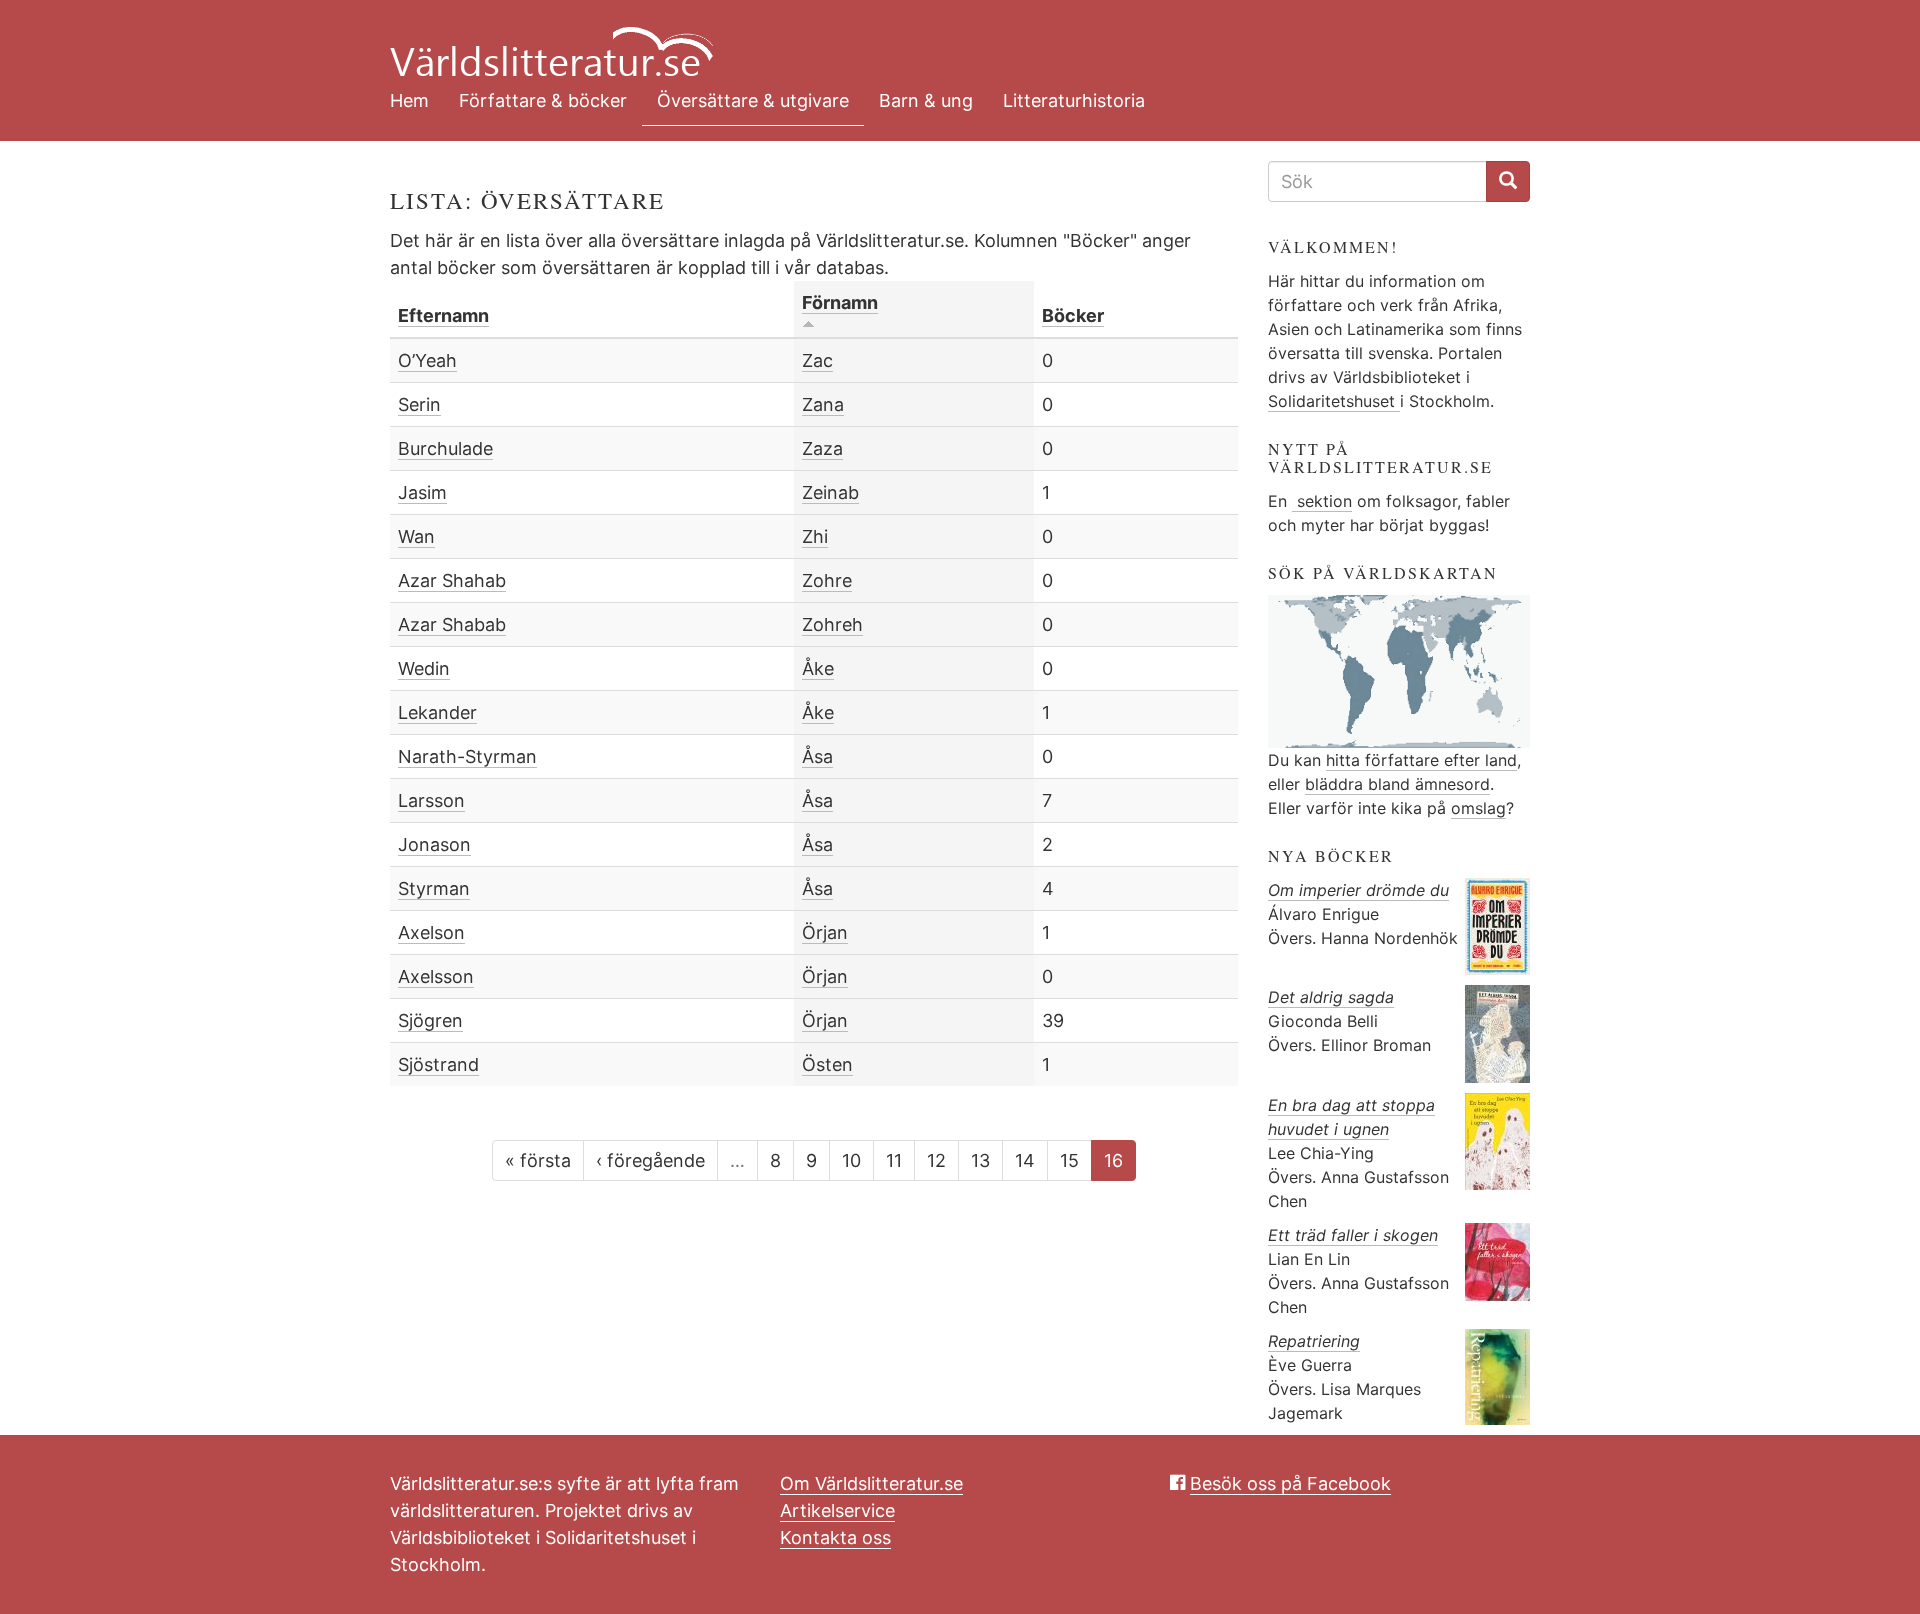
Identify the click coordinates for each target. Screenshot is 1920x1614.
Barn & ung (926, 100)
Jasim (422, 492)
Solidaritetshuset (1334, 401)
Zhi (815, 536)
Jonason (434, 844)
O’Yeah (427, 360)
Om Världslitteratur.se (871, 1483)
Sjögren (430, 1020)
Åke (818, 668)
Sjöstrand (438, 1064)
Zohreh (832, 624)
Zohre (827, 580)
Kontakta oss (835, 1537)
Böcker (1073, 315)
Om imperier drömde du (1358, 890)
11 (894, 1160)
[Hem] (945, 40)
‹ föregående (650, 1160)
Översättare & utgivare (753, 100)
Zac (817, 360)
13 (980, 1160)
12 (936, 1160)
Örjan (825, 932)
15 (1069, 1160)
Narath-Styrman (467, 756)
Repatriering (1314, 1341)
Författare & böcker (543, 100)
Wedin (424, 668)
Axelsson (436, 976)
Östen (827, 1064)
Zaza (822, 448)
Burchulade (445, 448)
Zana (823, 404)
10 (851, 1160)
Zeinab (830, 492)
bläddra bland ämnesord (1397, 784)
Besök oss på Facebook (1290, 1483)
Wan (416, 536)
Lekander (437, 712)
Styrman (434, 888)
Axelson (431, 932)
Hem (409, 100)
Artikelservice (837, 1510)
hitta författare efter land (1421, 760)
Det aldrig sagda (1331, 997)
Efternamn (443, 315)
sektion (1322, 501)
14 (1025, 1160)
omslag (1478, 808)
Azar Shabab (452, 624)
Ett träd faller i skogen (1353, 1235)
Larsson (431, 800)
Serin (419, 404)
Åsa (817, 756)
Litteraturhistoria (1074, 100)
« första (538, 1160)
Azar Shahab (452, 580)
